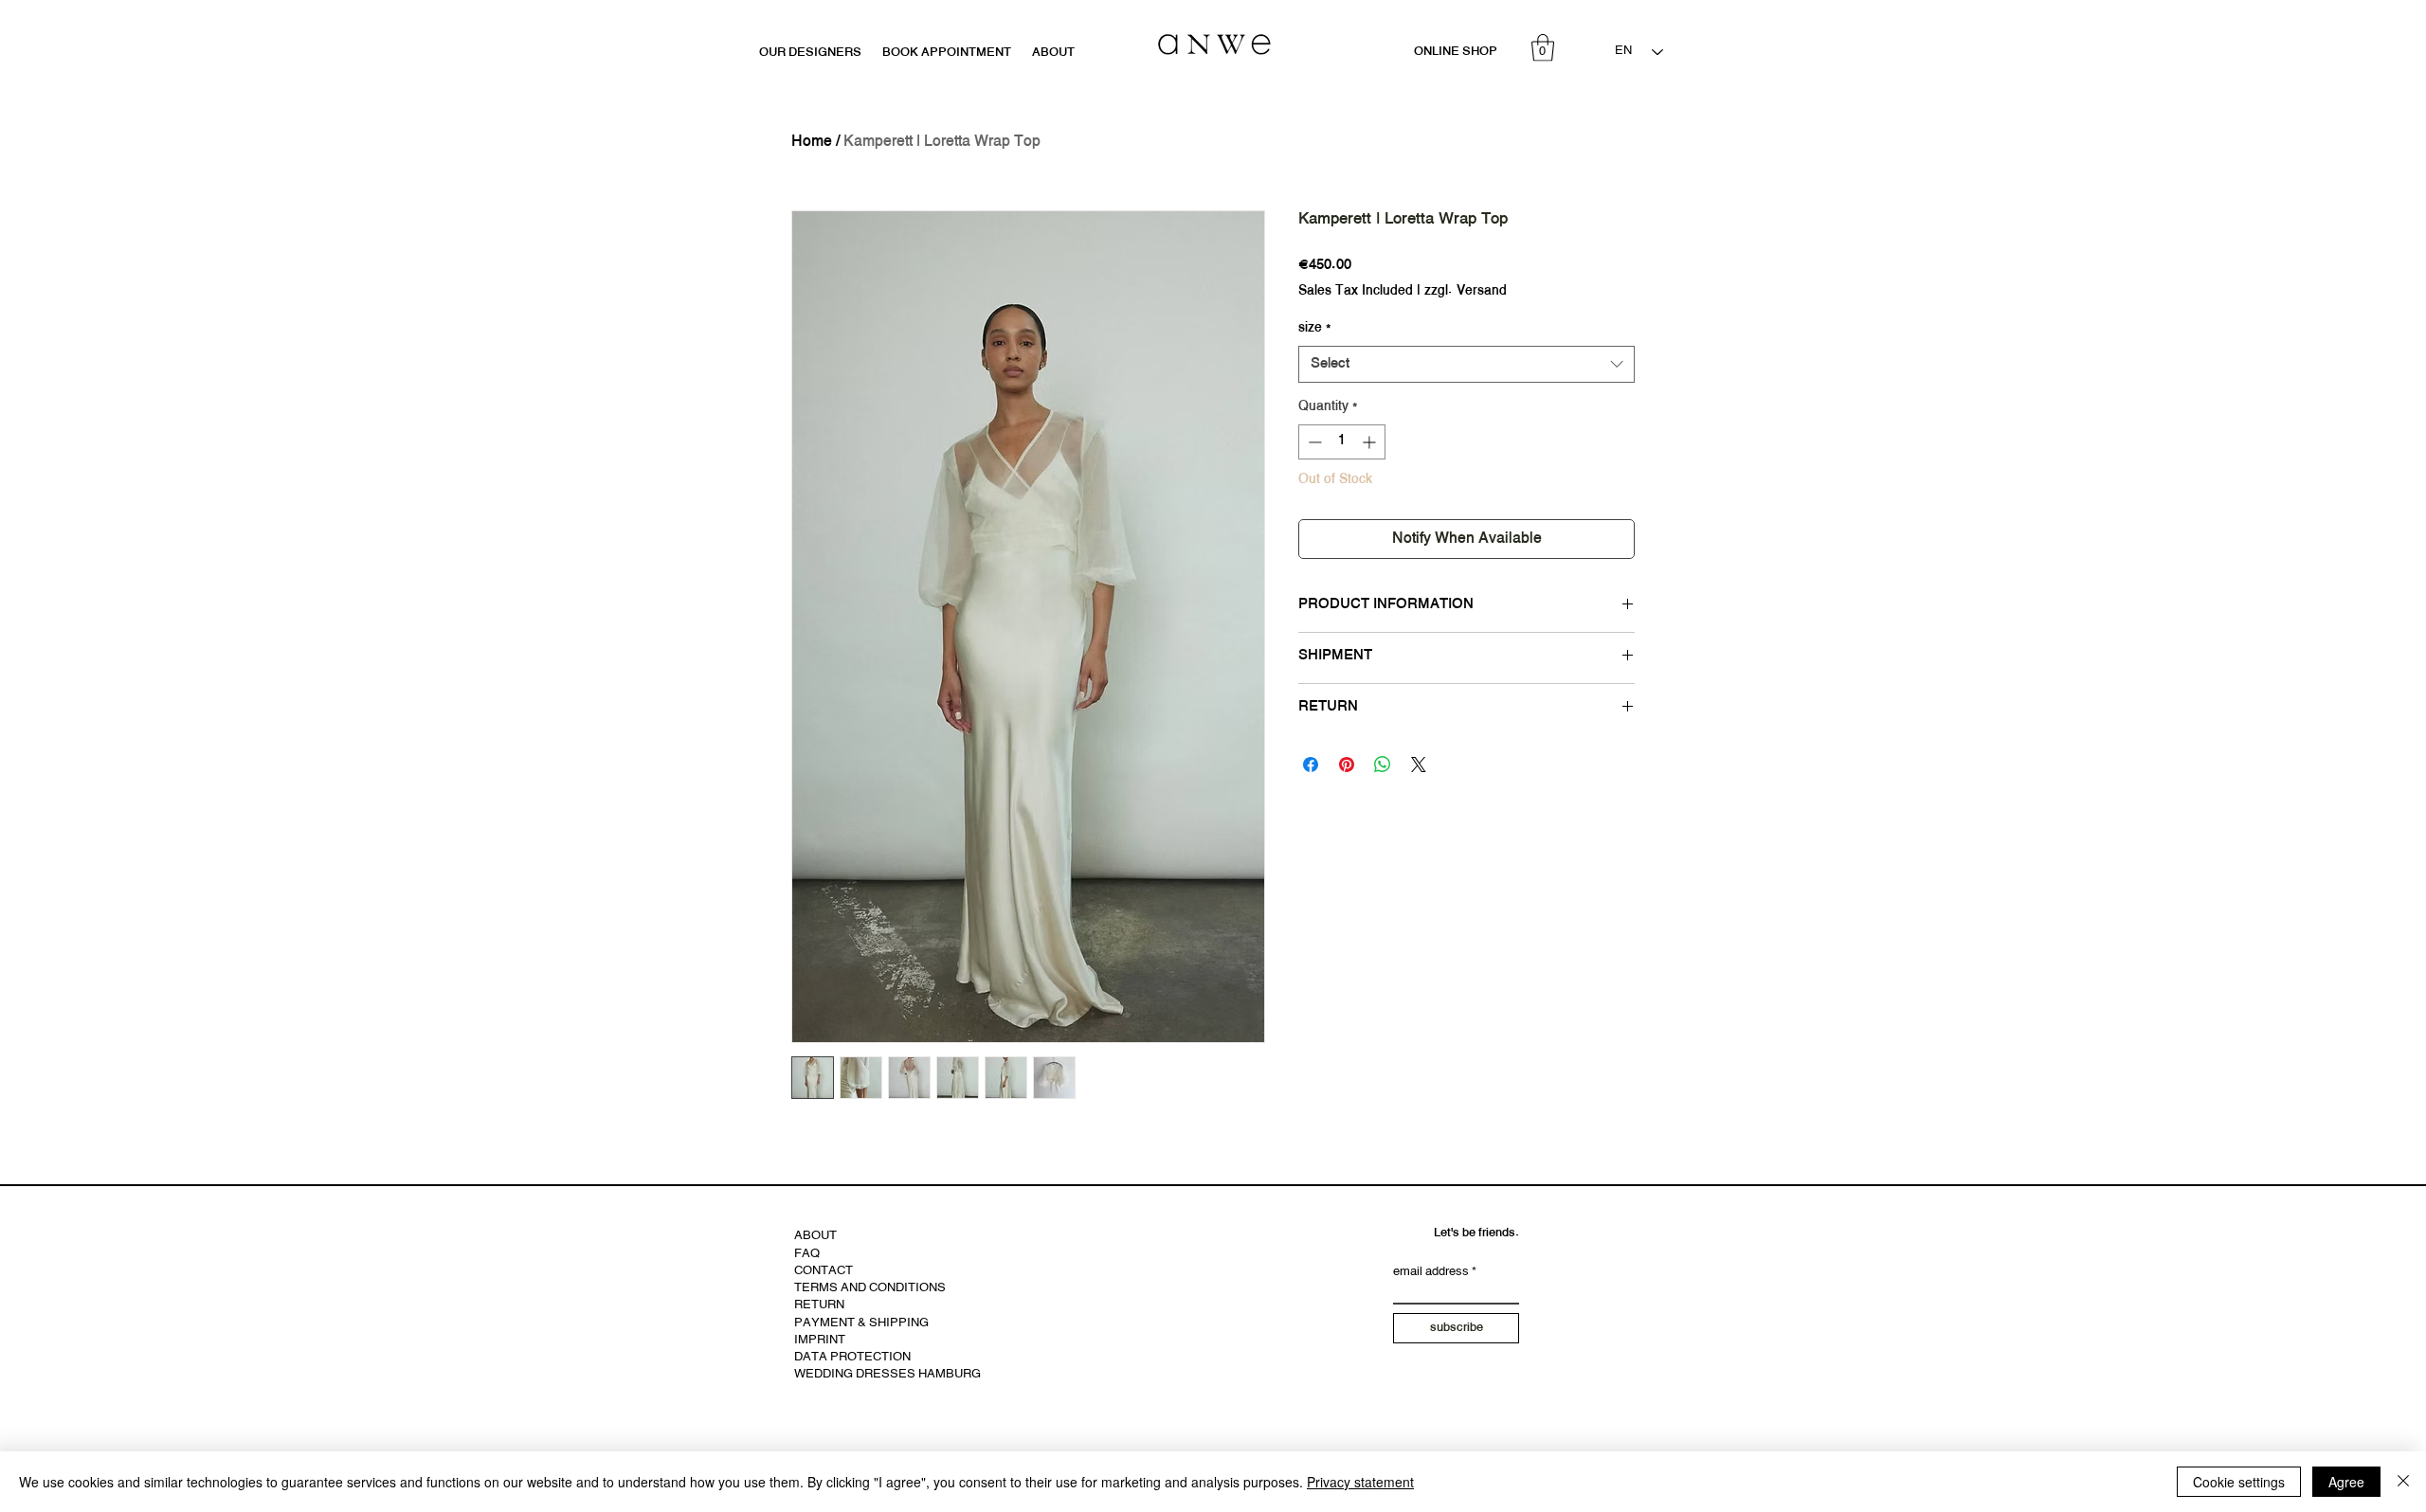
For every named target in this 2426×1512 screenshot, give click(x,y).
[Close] (2403, 1482)
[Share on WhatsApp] (1383, 765)
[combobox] (1466, 364)
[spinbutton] (1342, 442)
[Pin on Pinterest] (1347, 765)
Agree (2346, 1482)
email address (1431, 1273)
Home (812, 142)
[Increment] (1371, 442)
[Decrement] (1313, 442)
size (1314, 329)
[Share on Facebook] (1311, 765)
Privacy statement (1360, 1482)
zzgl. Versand (1466, 292)
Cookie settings (2239, 1482)
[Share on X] (1419, 765)
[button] (1543, 48)
